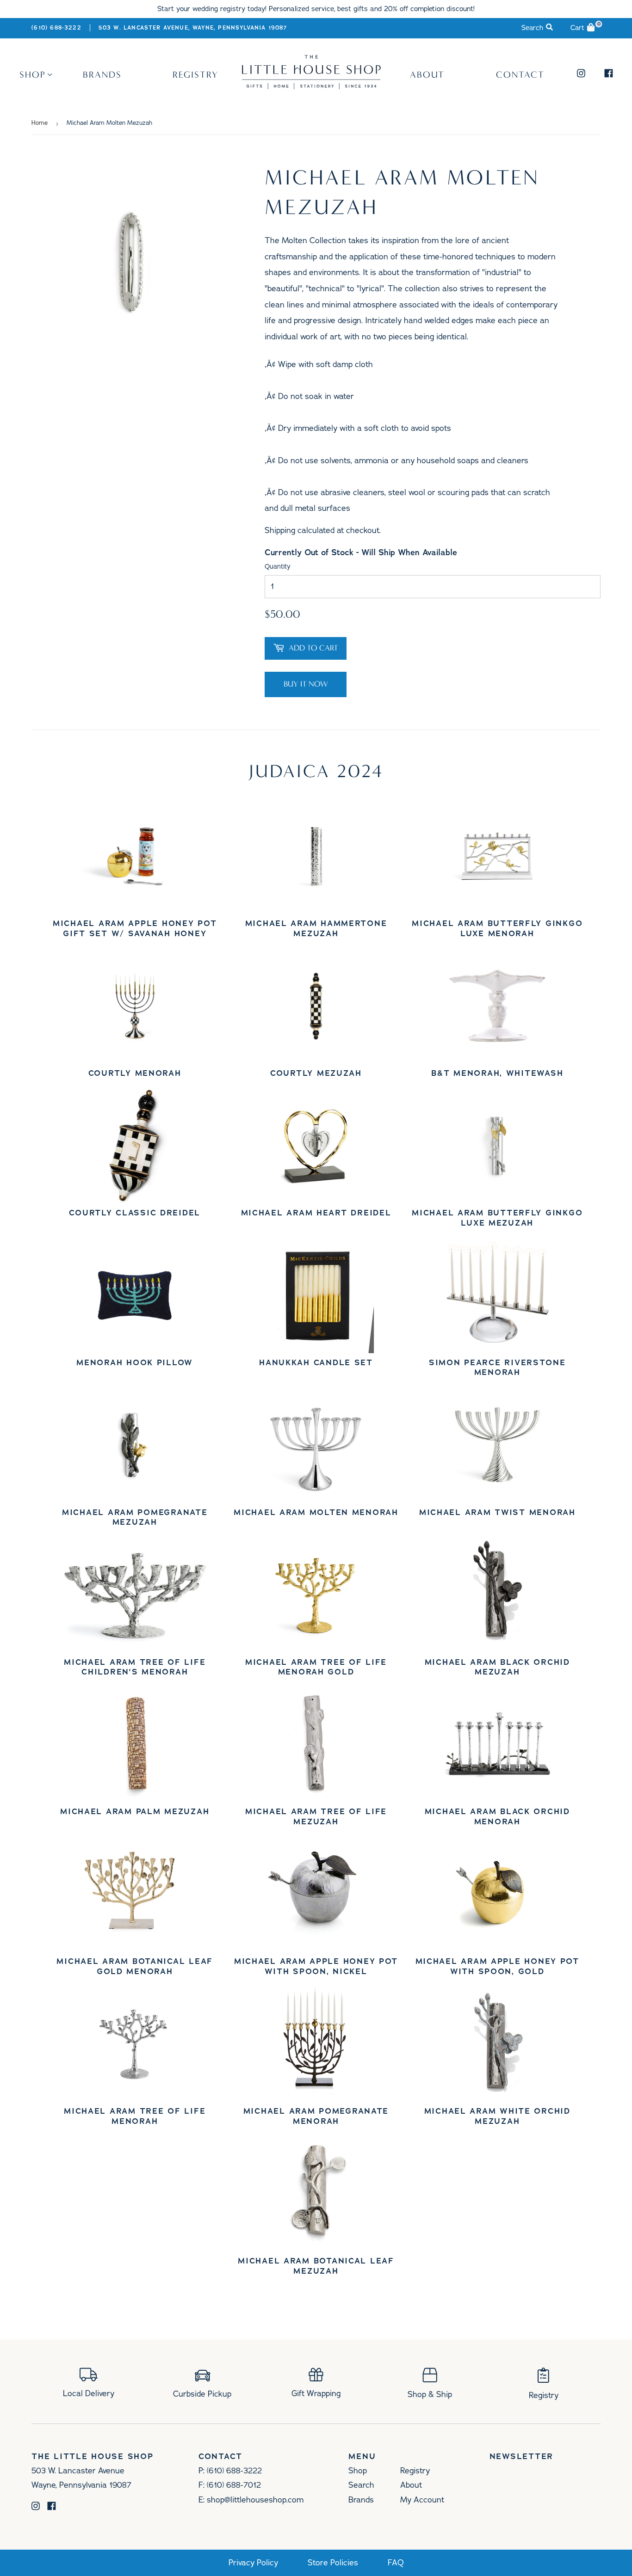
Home (40, 123)
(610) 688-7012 (234, 2485)
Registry (195, 74)
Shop (33, 74)
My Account (422, 2500)
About (427, 74)
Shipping (280, 530)
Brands (102, 74)
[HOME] (311, 86)
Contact (520, 74)
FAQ (396, 2563)
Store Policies (333, 2563)
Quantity (278, 567)
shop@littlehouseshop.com (255, 2500)
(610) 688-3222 (56, 28)
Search (361, 2485)
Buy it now (306, 684)
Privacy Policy (253, 2563)
